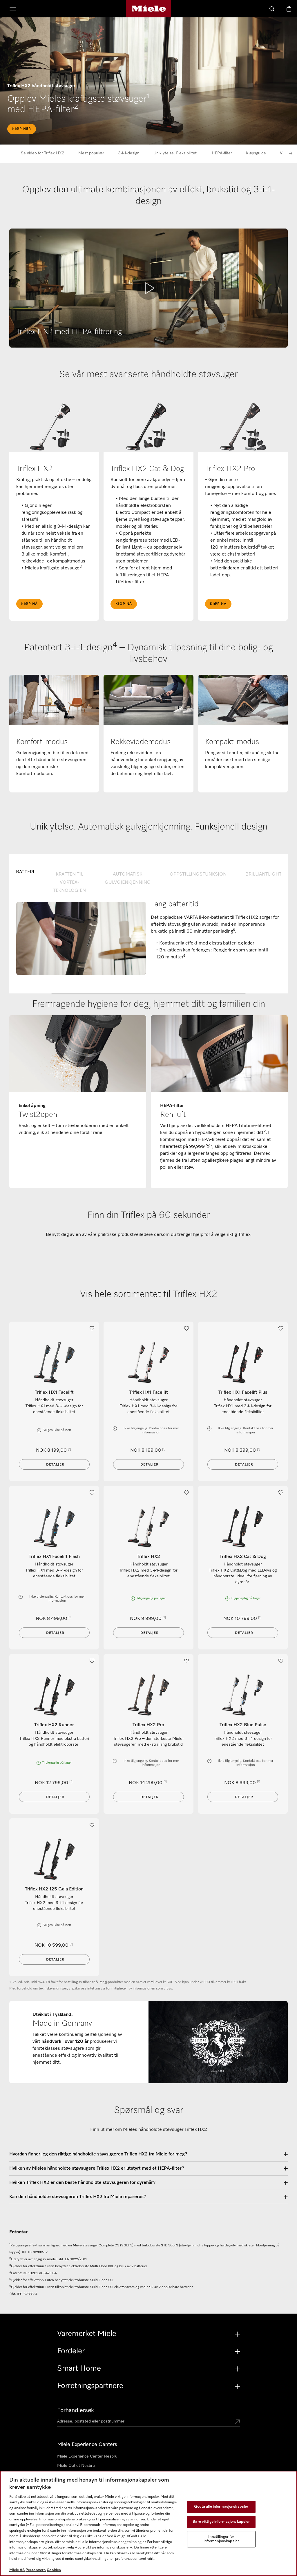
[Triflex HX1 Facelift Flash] (54, 1527)
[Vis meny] (13, 9)
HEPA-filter (222, 153)
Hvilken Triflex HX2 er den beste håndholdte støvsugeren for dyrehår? (82, 2183)
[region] (148, 2523)
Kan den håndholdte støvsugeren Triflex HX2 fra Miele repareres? (78, 2197)
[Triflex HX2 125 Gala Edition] (54, 1859)
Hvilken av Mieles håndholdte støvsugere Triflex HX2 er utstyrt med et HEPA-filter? (97, 2168)
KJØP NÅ (29, 604)
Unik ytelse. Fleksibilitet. (176, 153)
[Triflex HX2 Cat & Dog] (243, 1527)
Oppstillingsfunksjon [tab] (198, 874)
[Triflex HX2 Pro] (148, 1695)
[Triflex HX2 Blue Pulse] (243, 1695)
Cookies (54, 2570)
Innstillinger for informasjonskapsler (221, 2539)
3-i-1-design (129, 153)
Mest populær (91, 153)
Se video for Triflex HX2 (43, 153)
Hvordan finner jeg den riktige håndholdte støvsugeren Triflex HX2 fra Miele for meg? (98, 2154)
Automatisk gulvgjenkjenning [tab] (128, 878)
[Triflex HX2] (148, 1527)
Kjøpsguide (256, 153)
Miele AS (17, 2570)
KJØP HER (22, 129)
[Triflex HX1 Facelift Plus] (243, 1363)
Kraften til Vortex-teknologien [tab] (69, 883)
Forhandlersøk (76, 2410)
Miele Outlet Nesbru (76, 2466)
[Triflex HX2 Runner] (54, 1695)
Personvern (36, 2570)
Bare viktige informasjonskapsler (221, 2522)
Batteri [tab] (25, 872)
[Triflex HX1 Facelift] (54, 1363)
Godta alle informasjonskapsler (221, 2507)
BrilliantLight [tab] (264, 874)
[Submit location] (238, 2422)
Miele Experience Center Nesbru (87, 2456)
